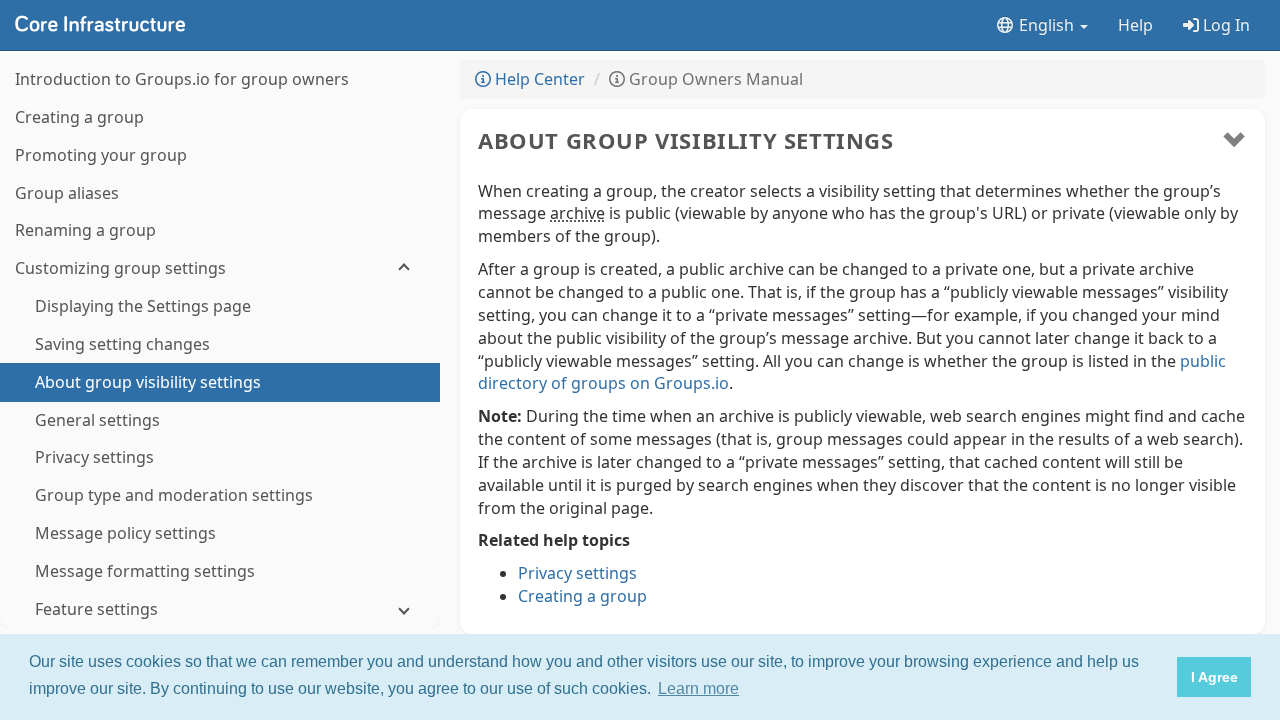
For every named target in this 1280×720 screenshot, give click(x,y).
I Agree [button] (1214, 677)
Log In (1224, 25)
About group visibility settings (686, 140)
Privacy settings (577, 573)
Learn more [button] (698, 688)
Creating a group (582, 596)
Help (1135, 25)
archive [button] (577, 213)
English (1046, 25)
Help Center (538, 79)
